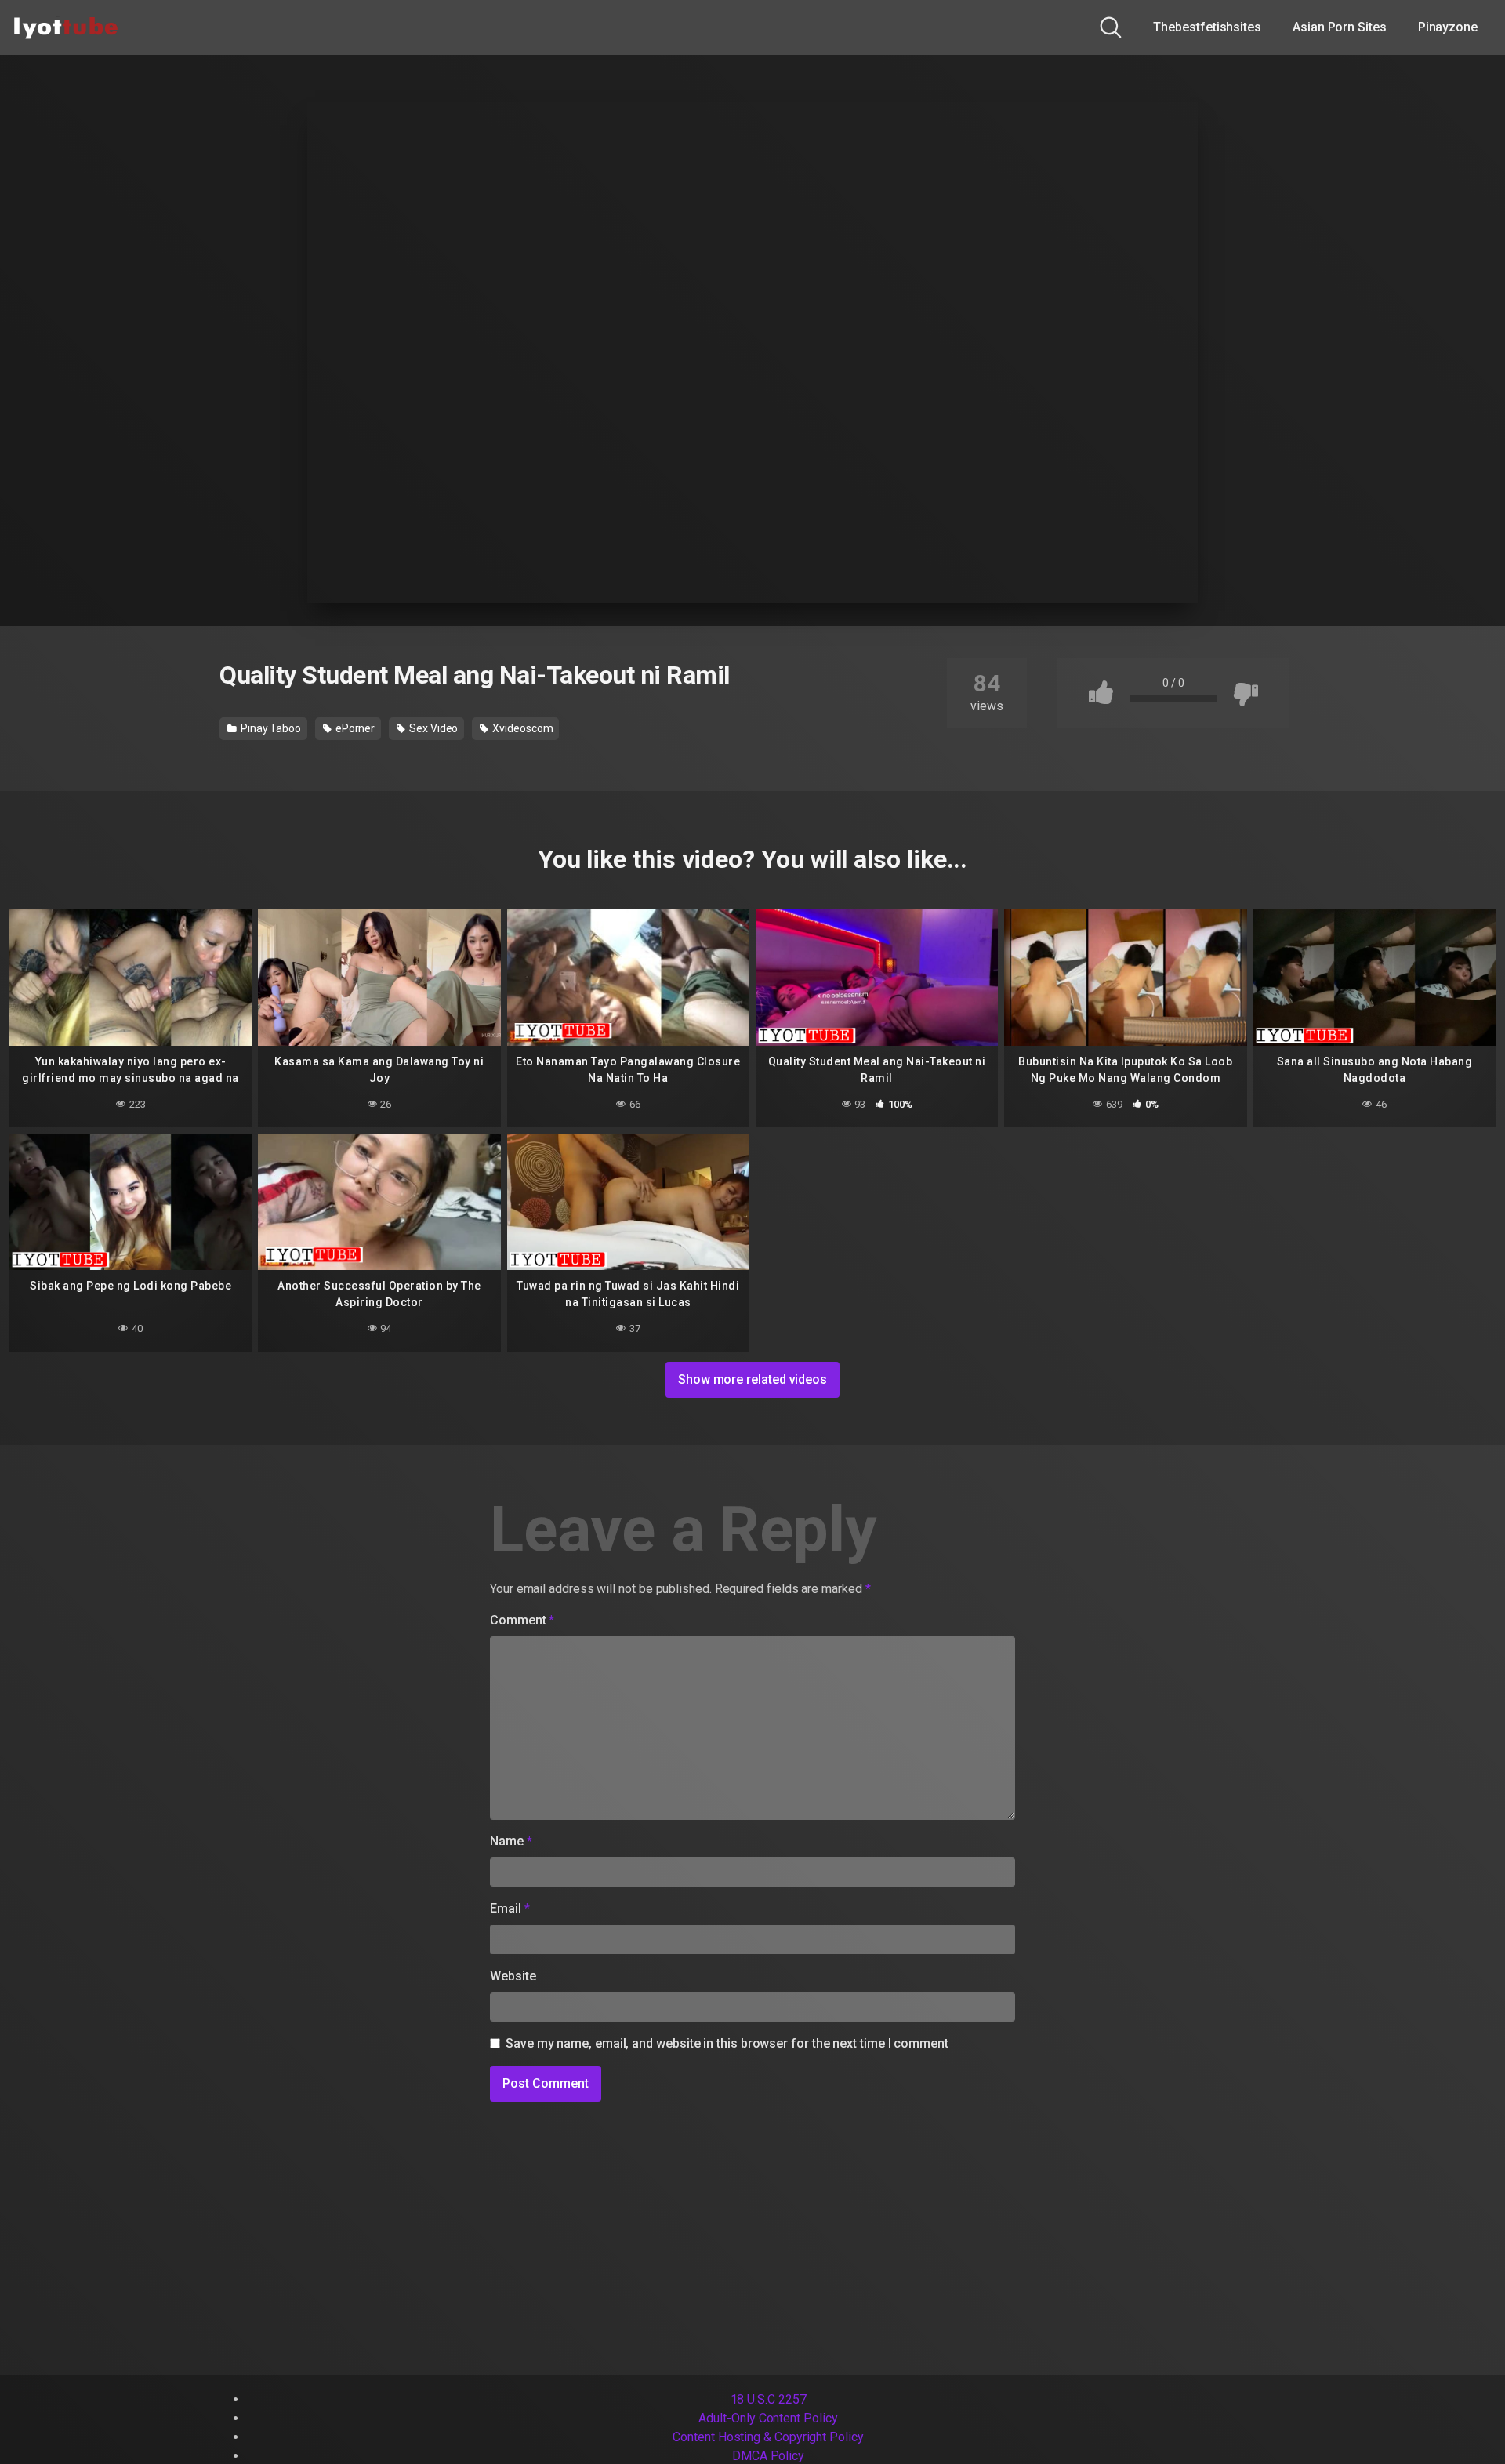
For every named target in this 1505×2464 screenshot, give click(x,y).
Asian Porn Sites (1340, 27)
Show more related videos (752, 1379)
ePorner (354, 728)
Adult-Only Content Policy (768, 2418)
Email (510, 1909)
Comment (522, 1620)
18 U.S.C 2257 (769, 2399)
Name (511, 1841)
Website (513, 1976)
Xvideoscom (521, 728)
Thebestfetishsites (1207, 27)
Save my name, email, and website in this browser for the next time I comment (727, 2043)
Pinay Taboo (270, 728)
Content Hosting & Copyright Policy (768, 2437)
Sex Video (432, 728)
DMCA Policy (768, 2456)
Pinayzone (1448, 27)
